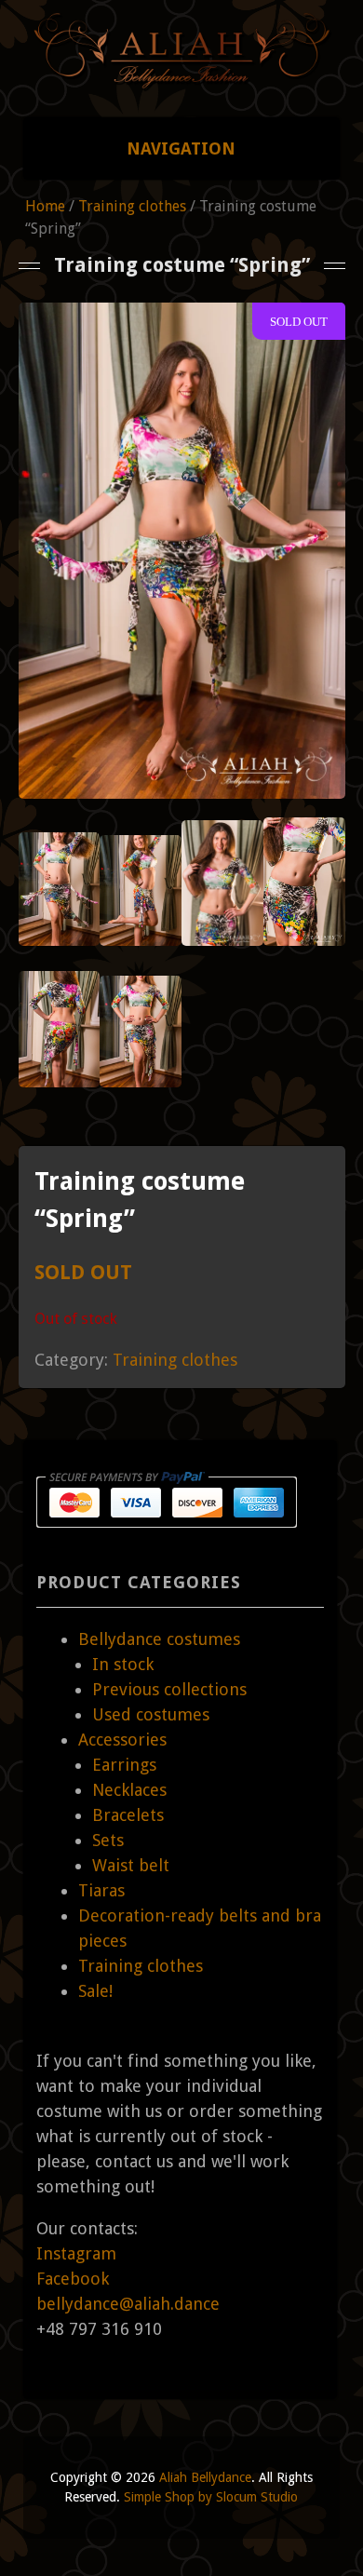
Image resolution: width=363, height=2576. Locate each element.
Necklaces (129, 1790)
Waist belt (131, 1865)
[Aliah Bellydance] (182, 81)
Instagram (76, 2253)
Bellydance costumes (159, 1639)
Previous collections (169, 1689)
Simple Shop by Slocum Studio (211, 2497)
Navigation (181, 148)
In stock (123, 1664)
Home (45, 206)
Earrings (124, 1765)
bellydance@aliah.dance (128, 2304)
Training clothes (132, 206)
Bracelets (128, 1815)
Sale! (95, 1991)
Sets (108, 1840)
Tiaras (101, 1890)
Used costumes (151, 1714)
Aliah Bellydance (205, 2477)
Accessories (122, 1740)
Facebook (73, 2279)
